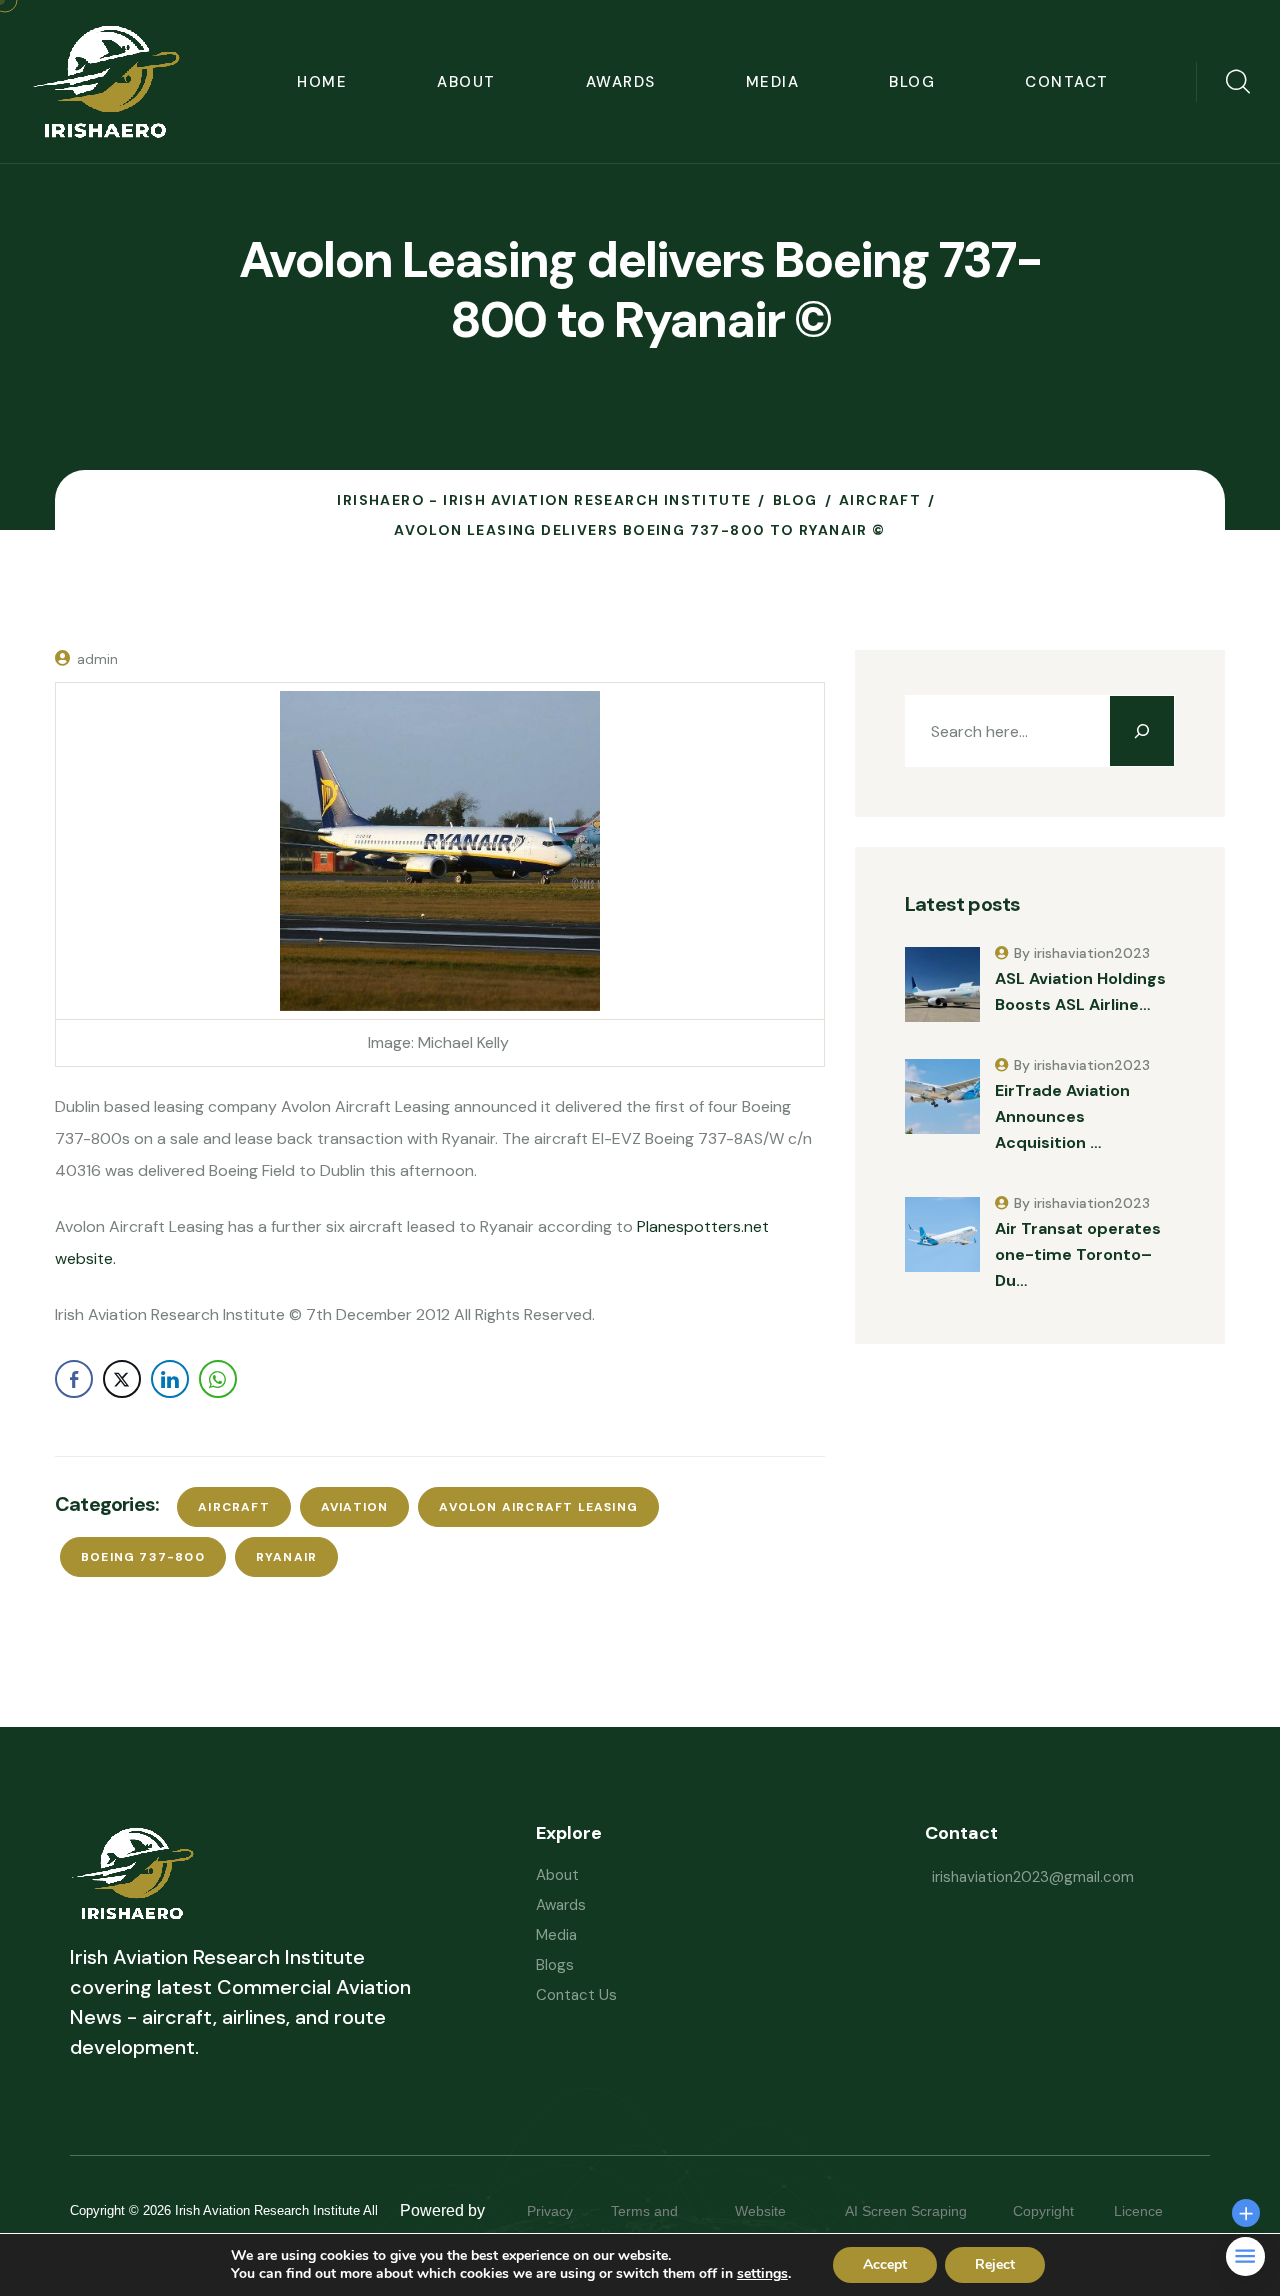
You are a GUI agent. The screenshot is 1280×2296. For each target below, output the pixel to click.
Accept (885, 2264)
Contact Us (576, 1995)
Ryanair (286, 1557)
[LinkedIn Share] (170, 1379)
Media (773, 82)
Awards (621, 82)
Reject (995, 2264)
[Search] (1142, 731)
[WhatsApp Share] (218, 1379)
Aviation (355, 1507)
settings (762, 2274)
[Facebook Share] (74, 1379)
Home (322, 82)
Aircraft (234, 1507)
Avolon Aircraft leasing (538, 1507)
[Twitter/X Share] (122, 1379)
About (466, 82)
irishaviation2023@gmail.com (1033, 1877)
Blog (912, 82)
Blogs (555, 1965)
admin (97, 659)
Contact (1067, 82)
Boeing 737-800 (143, 1557)
